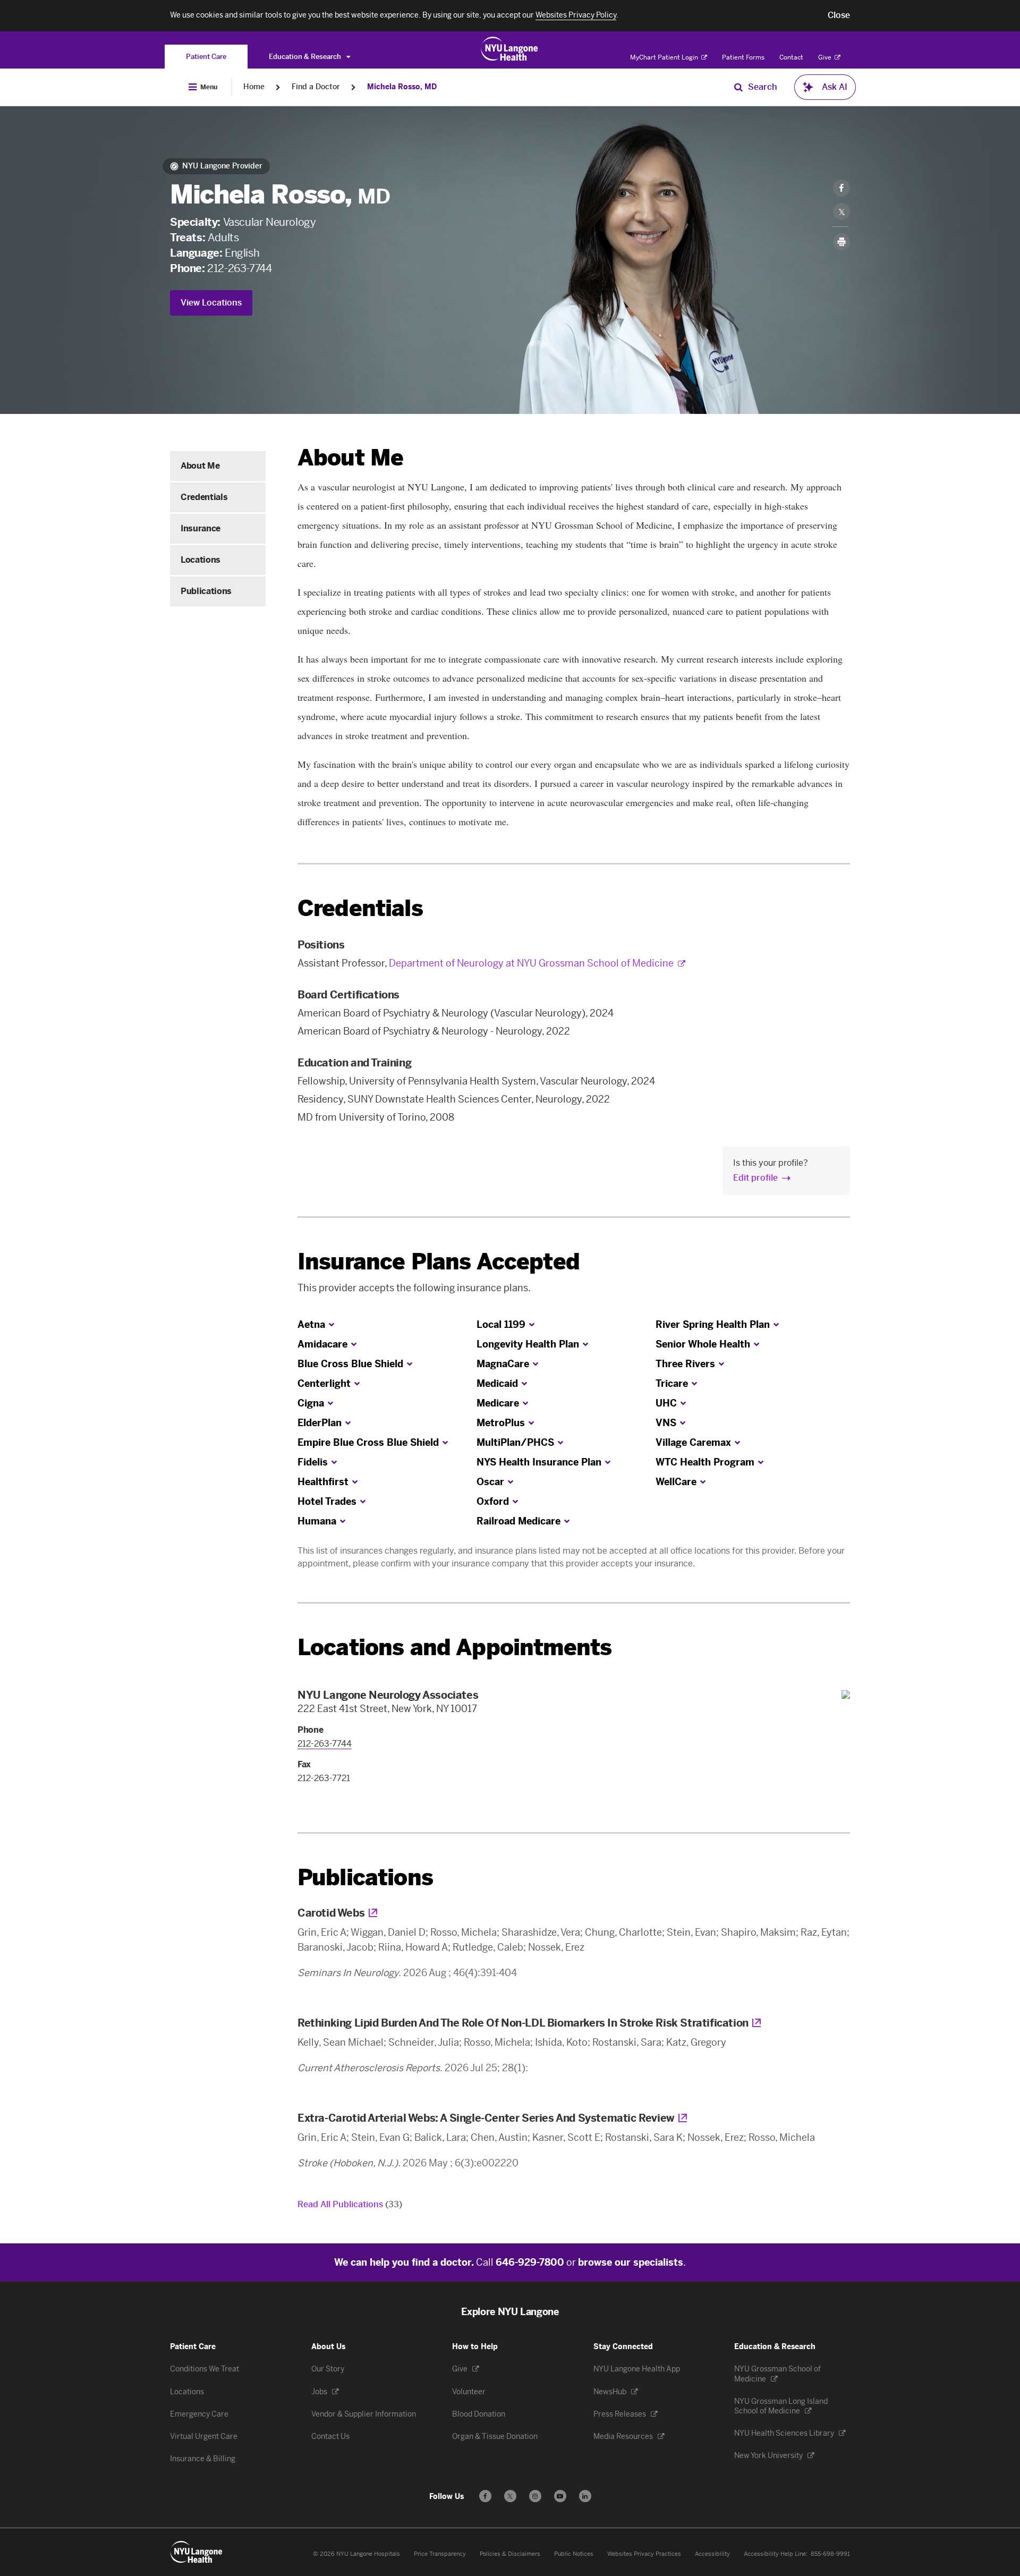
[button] (839, 15)
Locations (201, 560)
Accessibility (712, 2554)
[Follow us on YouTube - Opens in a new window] (560, 2496)
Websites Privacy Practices (644, 2554)
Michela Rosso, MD (402, 87)
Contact (791, 57)
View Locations (211, 303)
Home (254, 87)
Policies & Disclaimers (510, 2554)
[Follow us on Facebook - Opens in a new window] (485, 2496)
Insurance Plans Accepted (439, 1262)
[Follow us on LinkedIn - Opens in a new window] (585, 2496)
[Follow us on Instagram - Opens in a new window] (535, 2496)
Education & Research (306, 57)
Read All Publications (350, 2204)
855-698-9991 (830, 2554)
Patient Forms (743, 57)
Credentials (204, 497)
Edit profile (755, 1178)
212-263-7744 (239, 268)
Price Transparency (440, 2554)
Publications (206, 591)
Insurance (201, 528)
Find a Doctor (316, 87)
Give (826, 57)
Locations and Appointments (454, 1647)
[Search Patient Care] (738, 87)
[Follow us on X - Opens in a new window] (510, 2496)
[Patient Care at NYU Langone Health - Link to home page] (510, 49)
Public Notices (574, 2554)
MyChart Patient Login (665, 57)
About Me (200, 466)
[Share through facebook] (841, 188)
